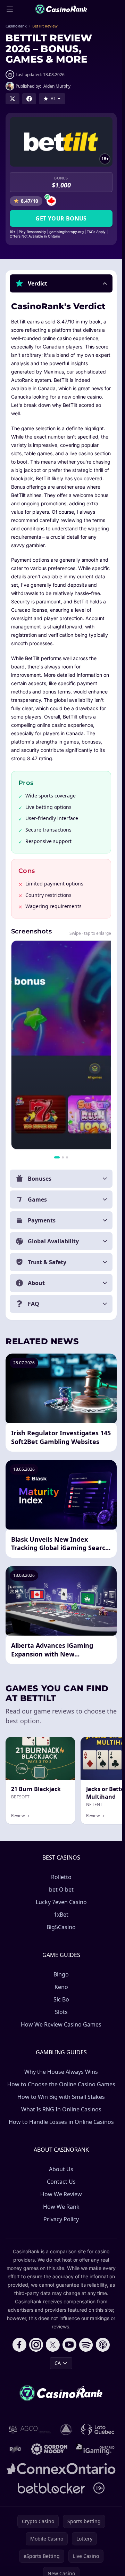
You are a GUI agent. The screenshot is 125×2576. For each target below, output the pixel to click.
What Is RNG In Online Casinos (61, 2109)
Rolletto (61, 1877)
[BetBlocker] (52, 2488)
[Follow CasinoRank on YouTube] (69, 2345)
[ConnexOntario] (61, 2469)
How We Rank (61, 2207)
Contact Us (61, 2182)
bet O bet (61, 1889)
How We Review (61, 2194)
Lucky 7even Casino (61, 1902)
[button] (61, 283)
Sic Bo (61, 1999)
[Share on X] (12, 99)
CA (58, 2363)
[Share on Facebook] (29, 99)
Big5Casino (61, 1927)
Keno (61, 1987)
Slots (61, 2012)
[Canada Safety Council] (66, 2430)
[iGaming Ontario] (95, 2449)
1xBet (61, 1915)
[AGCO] (30, 2430)
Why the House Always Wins (61, 2072)
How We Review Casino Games (61, 2024)
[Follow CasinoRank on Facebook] (19, 2345)
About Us (61, 2169)
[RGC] (15, 2449)
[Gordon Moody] (49, 2449)
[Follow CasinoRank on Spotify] (86, 2345)
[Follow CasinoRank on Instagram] (36, 2345)
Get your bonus (61, 218)
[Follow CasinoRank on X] (53, 2345)
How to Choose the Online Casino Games (61, 2084)
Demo (62, 1744)
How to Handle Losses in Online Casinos (61, 2122)
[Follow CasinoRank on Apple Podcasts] (103, 2345)
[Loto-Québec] (98, 2430)
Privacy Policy (61, 2219)
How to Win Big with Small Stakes (61, 2097)
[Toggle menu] (10, 9)
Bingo (61, 1974)
